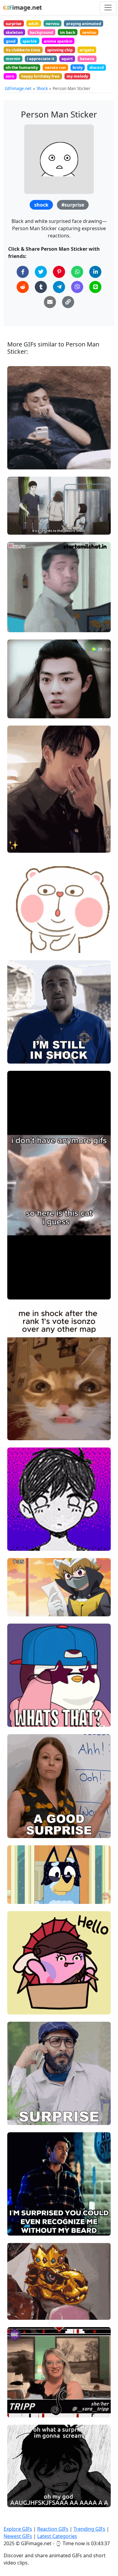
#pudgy (20, 1700)
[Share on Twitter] (41, 272)
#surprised (23, 1523)
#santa (20, 2219)
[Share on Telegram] (59, 287)
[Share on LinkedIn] (95, 272)
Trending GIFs (89, 2529)
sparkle (30, 41)
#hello (19, 2007)
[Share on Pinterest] (59, 272)
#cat (17, 1433)
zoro (10, 76)
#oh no (20, 1897)
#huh (18, 946)
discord (97, 67)
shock (41, 205)
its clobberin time (23, 50)
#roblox (20, 1413)
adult (34, 24)
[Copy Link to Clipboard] (68, 302)
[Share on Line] (95, 287)
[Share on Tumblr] (41, 287)
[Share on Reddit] (23, 287)
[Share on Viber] (77, 287)
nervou (52, 24)
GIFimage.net (18, 88)
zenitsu (89, 32)
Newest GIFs (18, 2536)
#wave (19, 1997)
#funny (20, 625)
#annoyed (22, 507)
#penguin (22, 1710)
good (11, 41)
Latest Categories (57, 2536)
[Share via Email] (50, 302)
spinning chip (60, 50)
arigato (87, 50)
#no (16, 936)
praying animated (84, 24)
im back (68, 32)
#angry (20, 528)
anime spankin (58, 41)
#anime (20, 517)
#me (17, 2228)
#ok (16, 1292)
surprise (14, 24)
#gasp (19, 462)
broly (78, 67)
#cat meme (24, 1423)
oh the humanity (22, 67)
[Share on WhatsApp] (77, 272)
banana (87, 59)
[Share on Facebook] (23, 272)
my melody (77, 76)
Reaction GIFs (53, 2529)
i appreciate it (41, 59)
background (41, 32)
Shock (42, 88)
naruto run (55, 67)
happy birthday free (40, 76)
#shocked (22, 452)
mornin (13, 59)
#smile (20, 2208)
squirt (67, 59)
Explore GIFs (18, 2529)
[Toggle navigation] (108, 8)
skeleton (14, 32)
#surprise (73, 205)
